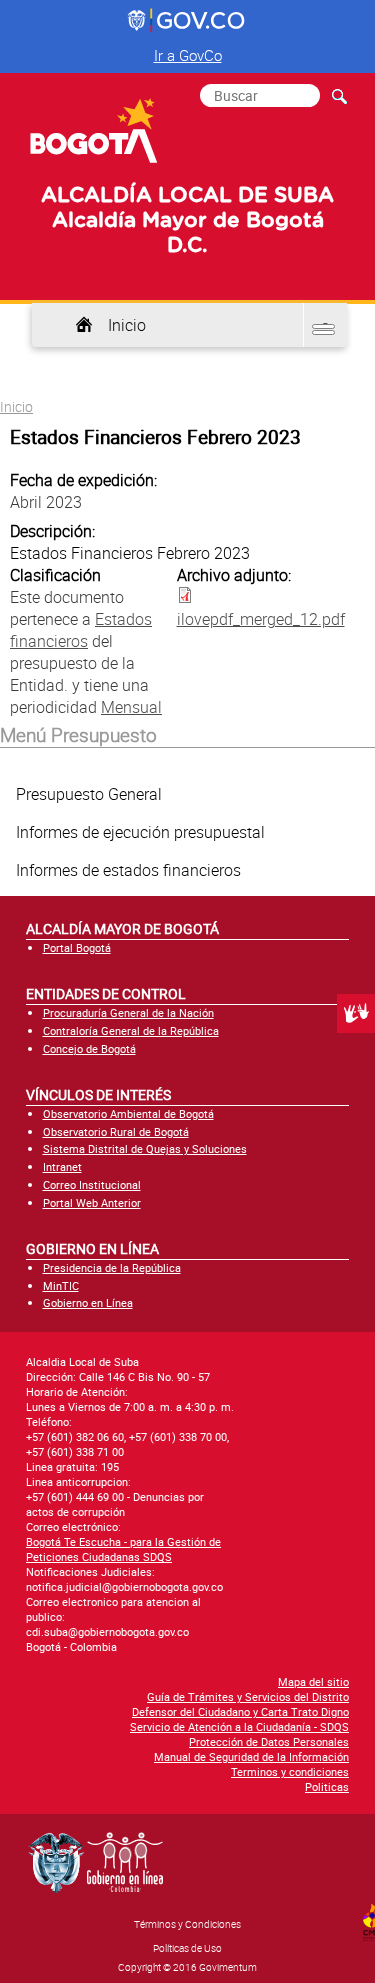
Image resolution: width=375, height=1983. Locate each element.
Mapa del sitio (313, 1681)
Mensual (131, 707)
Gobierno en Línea (88, 1302)
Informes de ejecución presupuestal (140, 832)
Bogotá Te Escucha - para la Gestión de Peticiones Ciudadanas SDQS (123, 1549)
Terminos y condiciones (290, 1771)
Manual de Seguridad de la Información (251, 1756)
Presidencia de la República (112, 1267)
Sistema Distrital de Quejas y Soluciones (145, 1148)
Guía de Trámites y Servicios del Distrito (248, 1696)
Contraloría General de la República (131, 1030)
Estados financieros (81, 630)
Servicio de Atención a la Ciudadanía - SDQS (239, 1726)
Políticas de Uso (187, 1948)
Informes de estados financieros (128, 870)
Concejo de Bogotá (89, 1048)
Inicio (127, 325)
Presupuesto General (89, 794)
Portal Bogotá (77, 947)
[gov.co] (187, 21)
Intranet (62, 1166)
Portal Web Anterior (92, 1202)
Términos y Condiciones (187, 1924)
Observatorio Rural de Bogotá (116, 1131)
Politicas (327, 1786)
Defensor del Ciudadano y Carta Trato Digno (240, 1711)
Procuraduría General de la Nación (128, 1012)
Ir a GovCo (188, 55)
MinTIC (61, 1285)
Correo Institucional (92, 1184)
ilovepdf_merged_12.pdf (261, 619)
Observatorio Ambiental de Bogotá (128, 1113)
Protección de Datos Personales (269, 1741)
